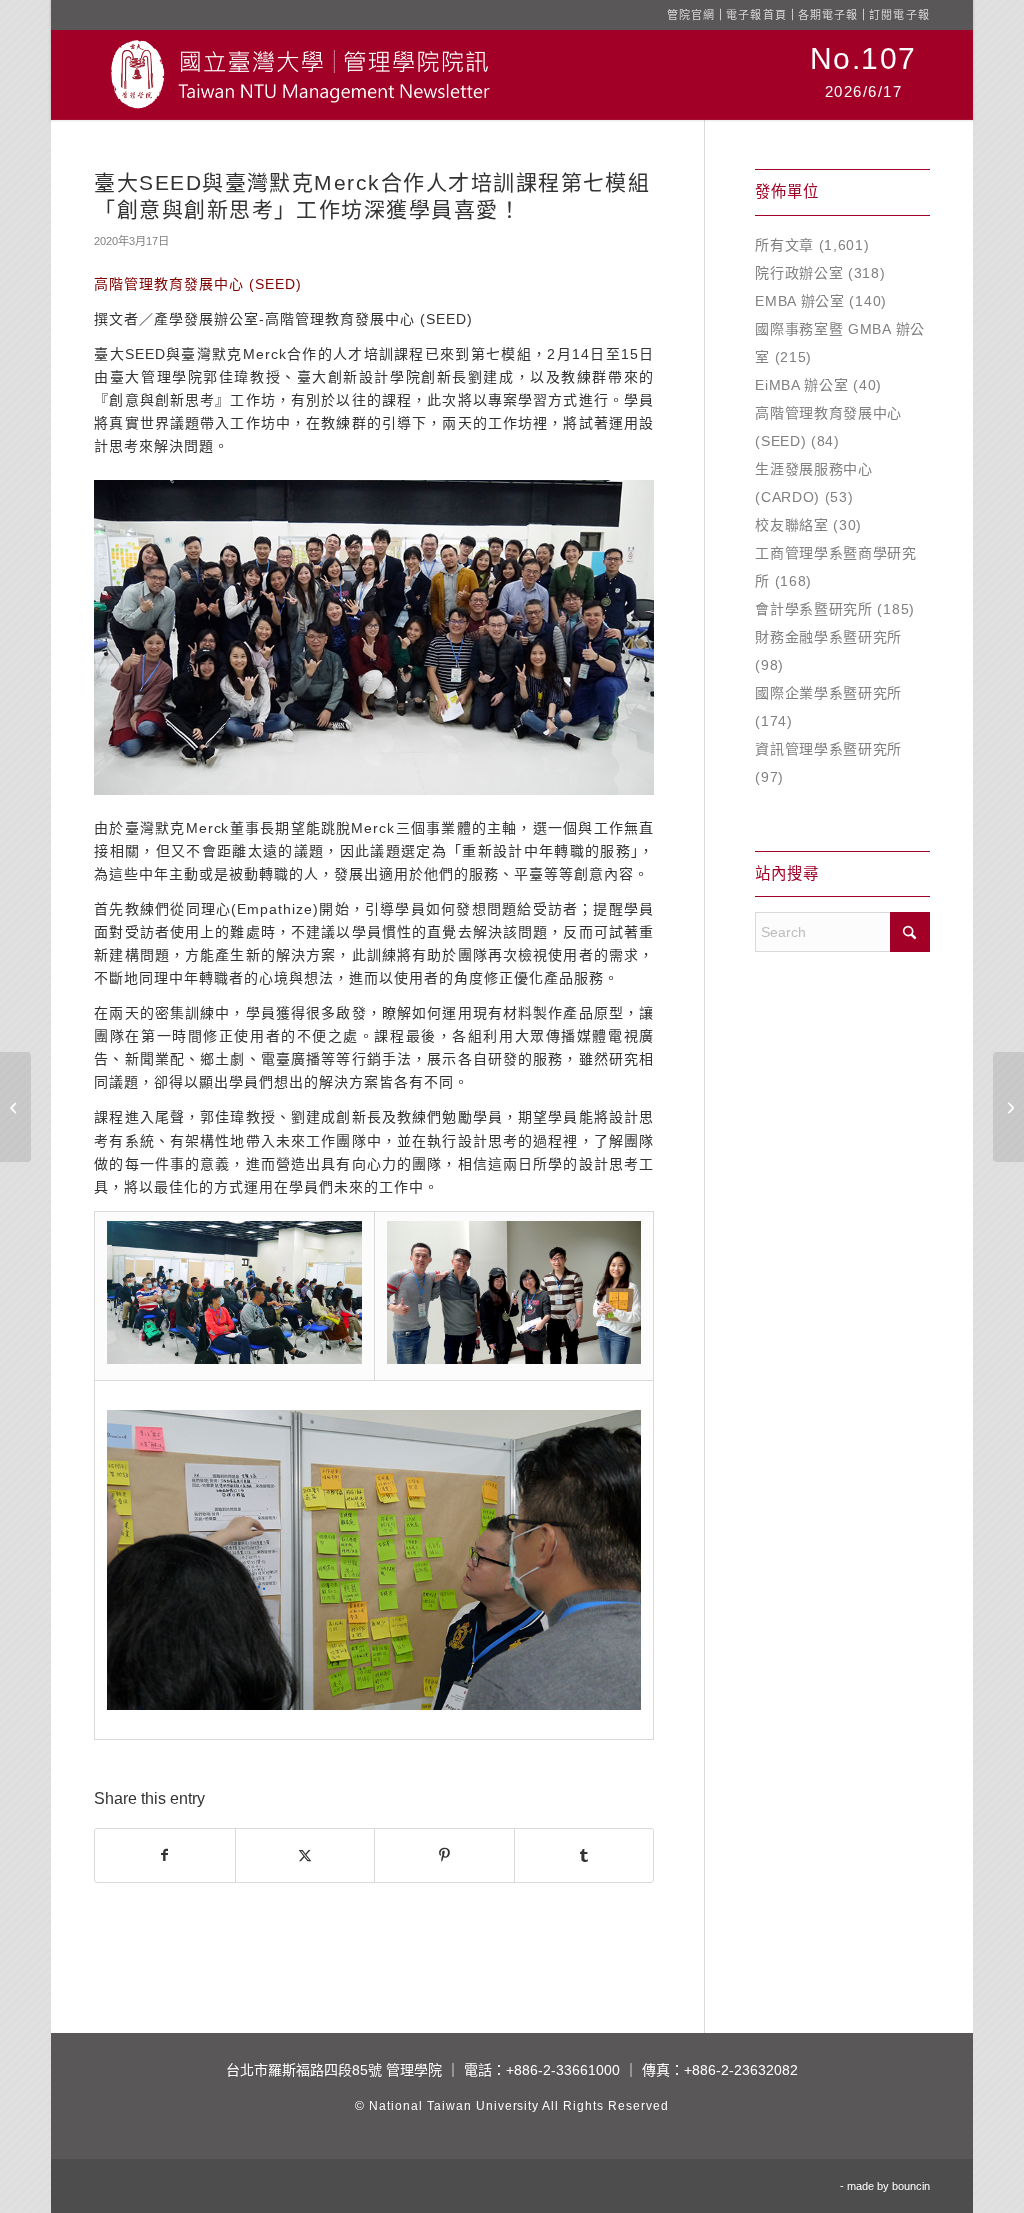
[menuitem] (863, 75)
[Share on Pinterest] (444, 1855)
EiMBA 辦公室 (801, 385)
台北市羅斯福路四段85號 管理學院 (334, 2070)
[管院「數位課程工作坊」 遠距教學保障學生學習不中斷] (15, 1107)
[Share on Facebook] (164, 1855)
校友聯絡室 (792, 525)
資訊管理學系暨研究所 (828, 749)
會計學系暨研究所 (814, 609)
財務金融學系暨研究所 (828, 637)
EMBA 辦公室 (800, 301)
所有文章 (784, 245)
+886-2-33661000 (563, 2070)
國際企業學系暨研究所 (828, 693)
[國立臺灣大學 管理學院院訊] (300, 75)
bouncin (911, 2186)
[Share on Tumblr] (584, 1855)
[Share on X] (305, 1855)
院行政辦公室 (799, 273)
